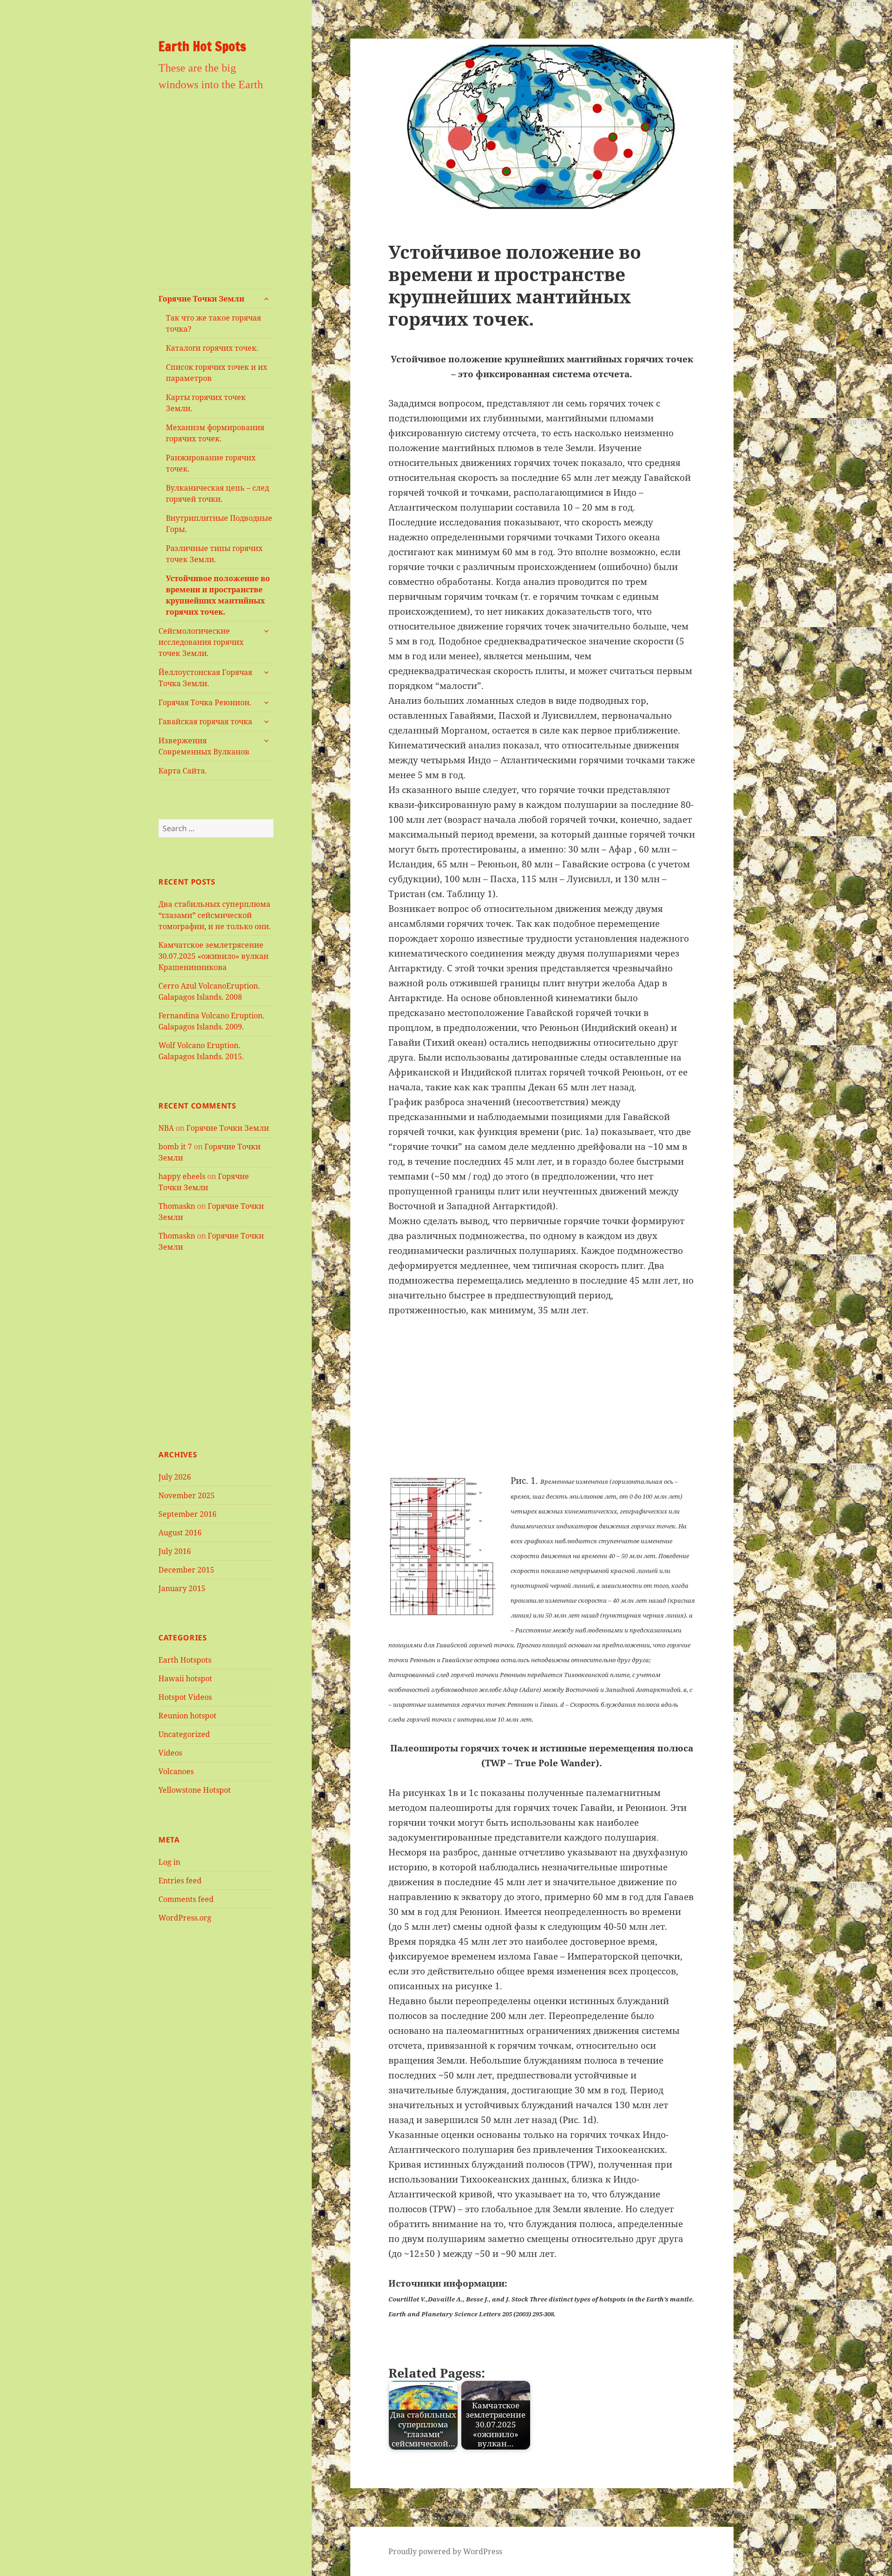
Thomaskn (177, 1206)
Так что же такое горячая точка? (213, 323)
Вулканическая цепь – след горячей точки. (217, 493)
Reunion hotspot (187, 1716)
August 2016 (180, 1533)
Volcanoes (176, 1771)
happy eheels (182, 1176)
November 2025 (187, 1495)
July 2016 (175, 1551)
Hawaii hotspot (185, 1678)
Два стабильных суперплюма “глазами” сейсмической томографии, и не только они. (215, 915)
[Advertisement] (216, 196)
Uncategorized (184, 1734)
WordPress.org (185, 1918)
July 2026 (175, 1477)
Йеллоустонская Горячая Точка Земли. (205, 678)
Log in (169, 1862)
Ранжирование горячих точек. (211, 463)
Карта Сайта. (183, 771)
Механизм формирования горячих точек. (215, 433)
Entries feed (180, 1881)
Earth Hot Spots (202, 46)
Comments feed (186, 1899)
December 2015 (186, 1570)
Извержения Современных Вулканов (204, 746)
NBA (166, 1128)
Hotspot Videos (185, 1697)
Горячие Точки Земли (201, 299)
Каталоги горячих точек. (212, 348)
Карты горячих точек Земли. (206, 403)
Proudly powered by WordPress (445, 2551)
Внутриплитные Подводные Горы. (219, 524)
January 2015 (182, 1588)
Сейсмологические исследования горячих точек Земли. (201, 642)
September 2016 (187, 1514)
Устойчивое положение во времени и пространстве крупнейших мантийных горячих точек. (218, 595)
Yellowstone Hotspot (195, 1790)
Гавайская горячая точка (205, 721)
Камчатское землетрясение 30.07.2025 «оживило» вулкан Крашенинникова (213, 956)
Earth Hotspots (185, 1660)
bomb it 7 (175, 1147)
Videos (170, 1753)
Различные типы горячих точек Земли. (214, 554)
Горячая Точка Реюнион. (205, 702)
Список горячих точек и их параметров (216, 373)
